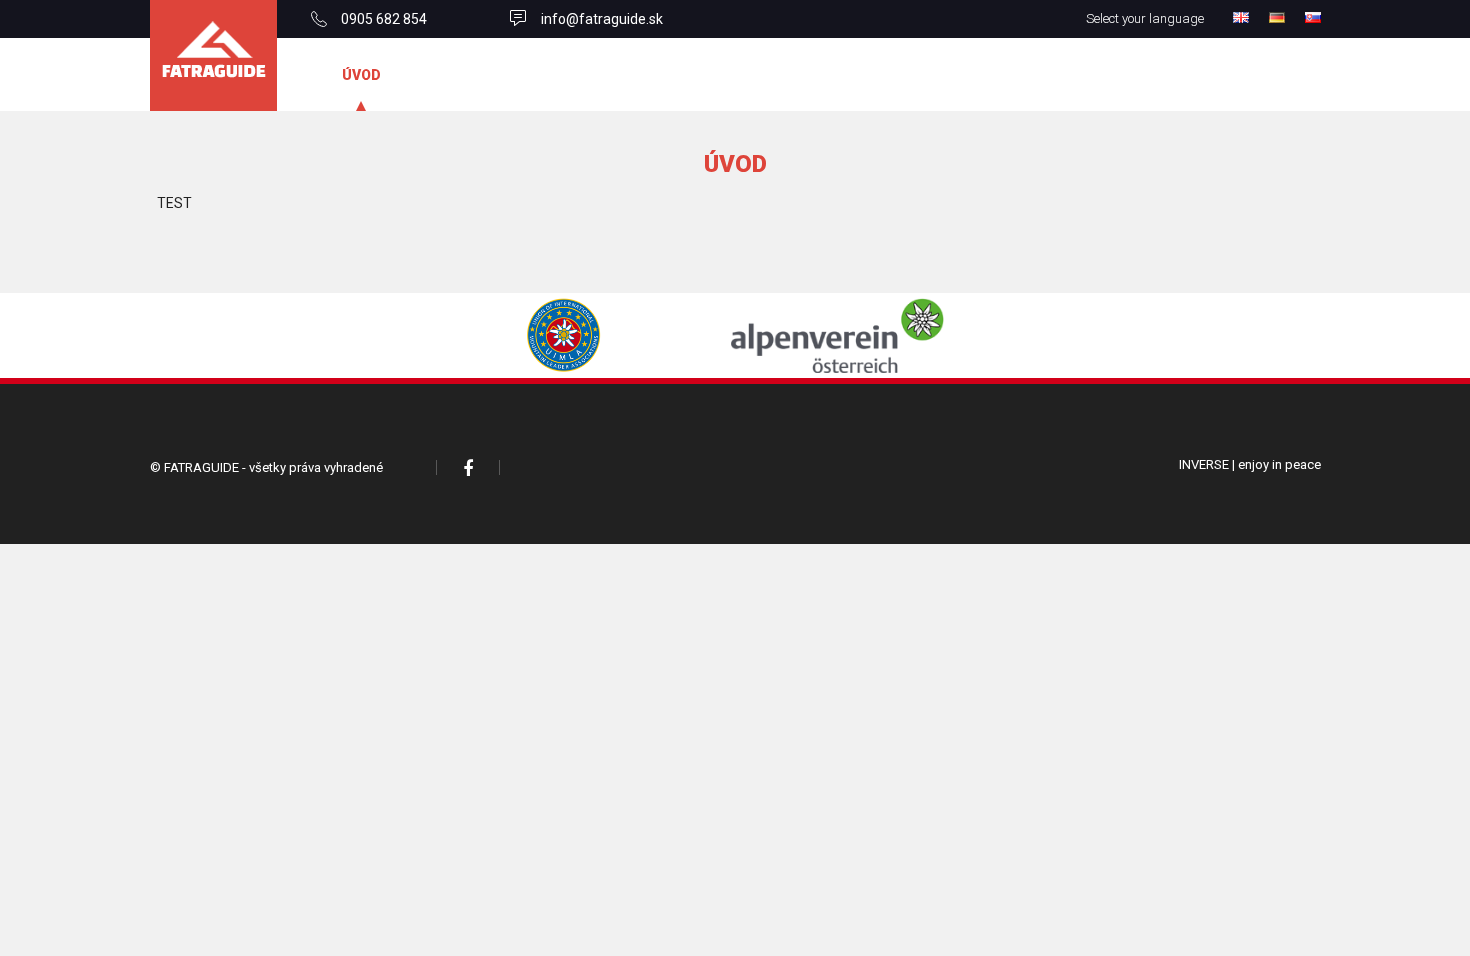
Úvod (361, 75)
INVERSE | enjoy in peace (1250, 464)
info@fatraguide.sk (602, 19)
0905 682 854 (384, 19)
